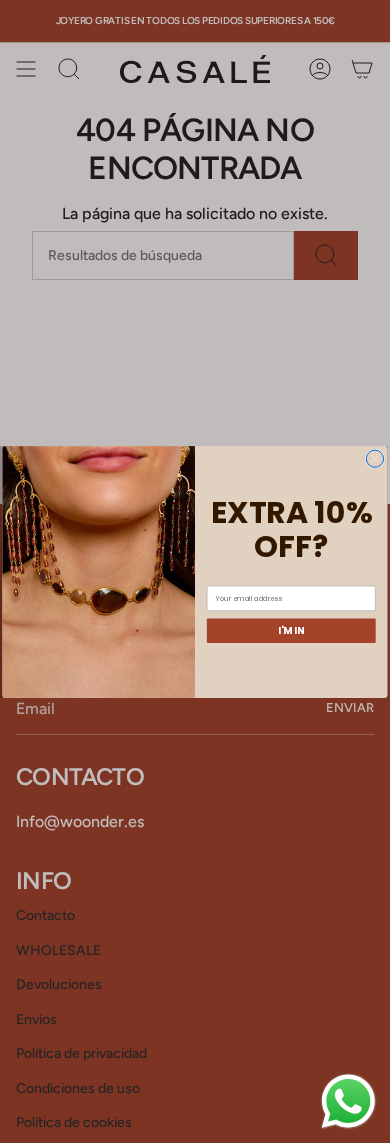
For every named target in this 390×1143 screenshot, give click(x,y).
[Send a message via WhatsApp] (348, 1101)
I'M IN (291, 630)
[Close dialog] (374, 458)
